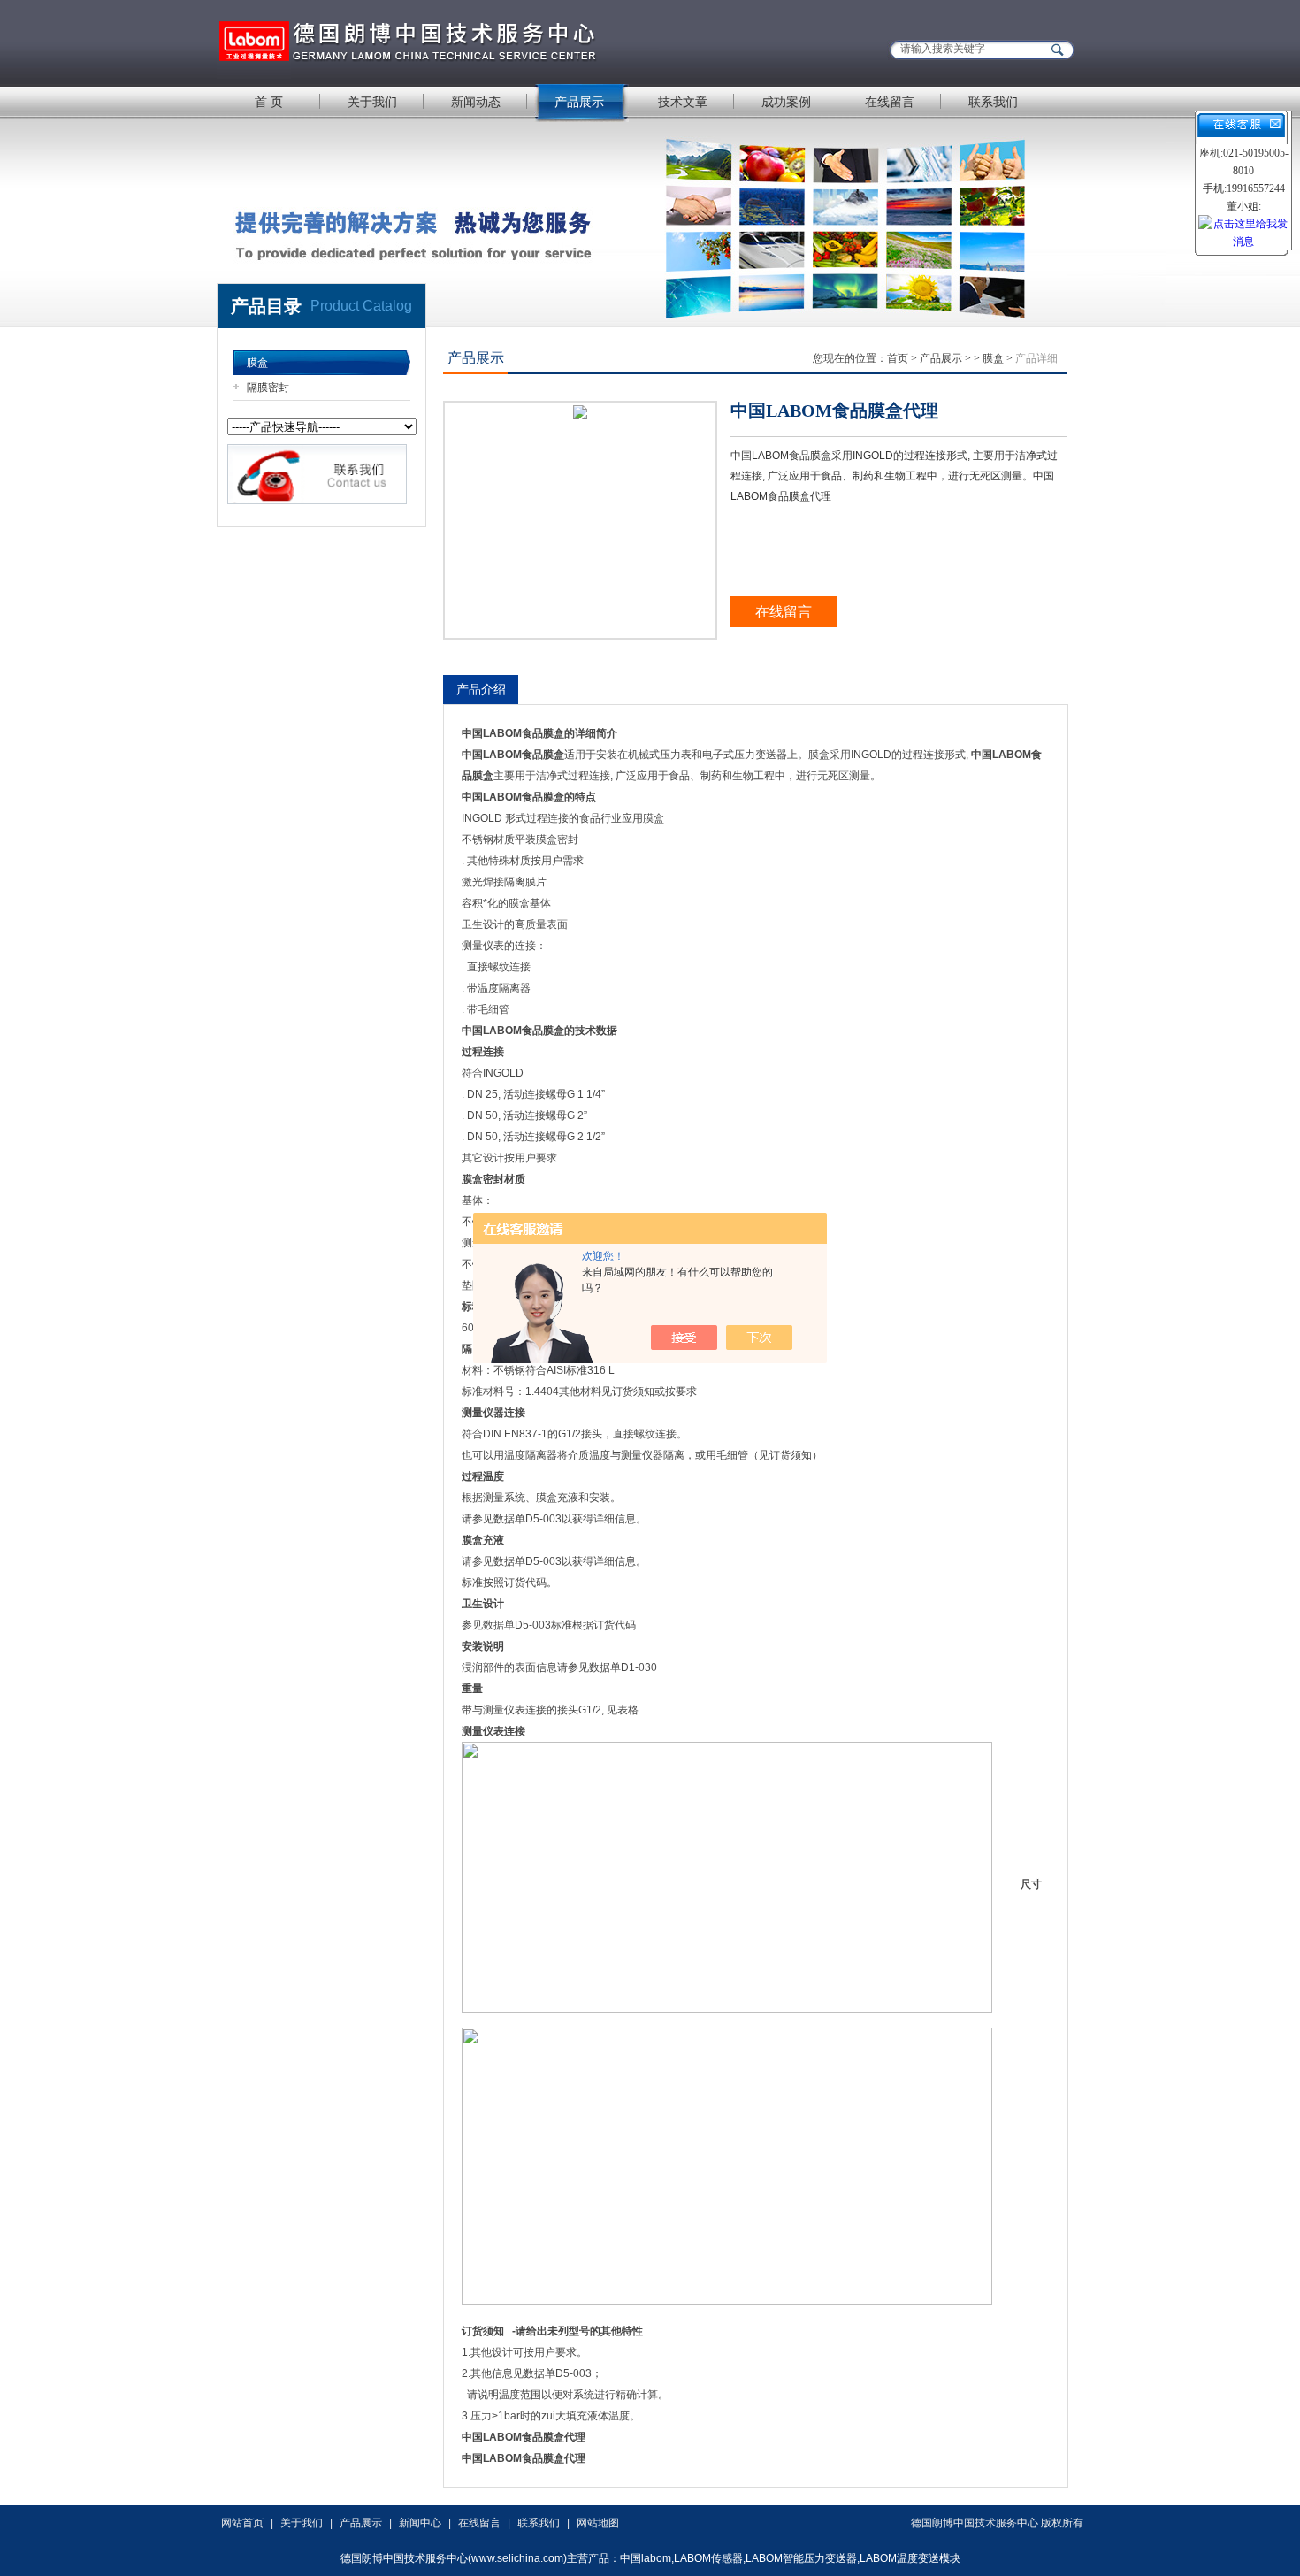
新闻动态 (476, 102)
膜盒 (257, 363)
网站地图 (598, 2523)
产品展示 (579, 102)
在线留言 (890, 102)
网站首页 (242, 2523)
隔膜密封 (268, 387)
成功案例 (786, 102)
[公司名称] (438, 42)
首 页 (269, 102)
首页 (898, 358)
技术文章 (683, 102)
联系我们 (993, 102)
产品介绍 (481, 689)
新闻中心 (420, 2523)
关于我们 (372, 102)
